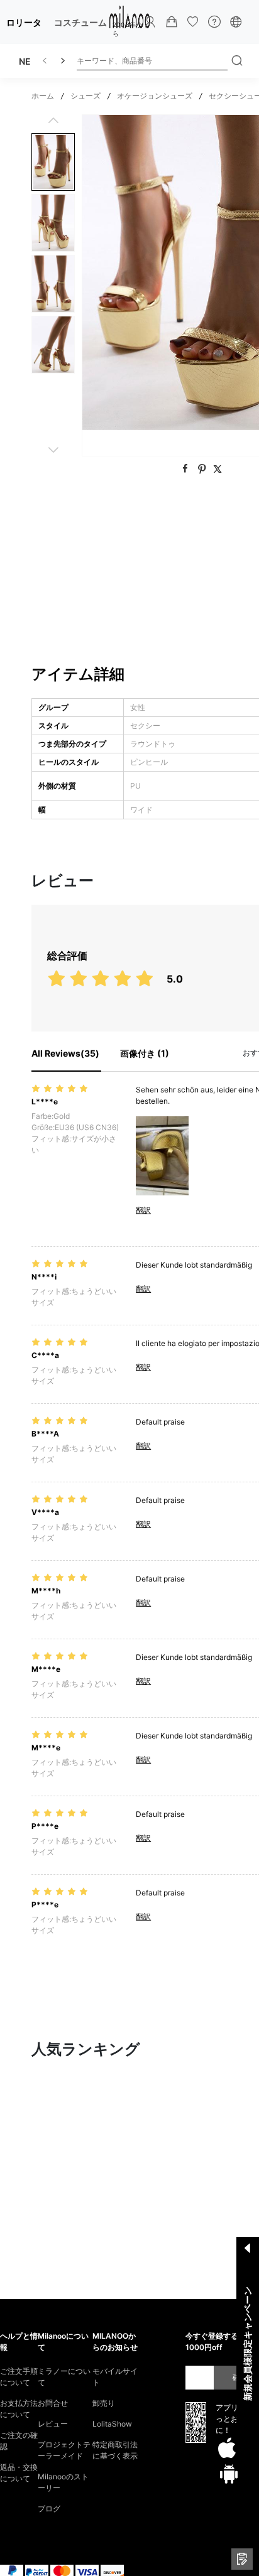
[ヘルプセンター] (214, 22)
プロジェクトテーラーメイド (64, 2450)
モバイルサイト (115, 2377)
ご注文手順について (19, 2377)
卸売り (104, 2403)
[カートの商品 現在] (172, 22)
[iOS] (227, 2449)
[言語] (236, 22)
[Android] (229, 2474)
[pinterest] (203, 469)
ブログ (49, 2509)
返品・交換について (19, 2473)
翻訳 (143, 1210)
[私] (150, 22)
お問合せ (53, 2403)
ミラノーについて (64, 2377)
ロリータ (24, 22)
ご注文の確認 (19, 2441)
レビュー (53, 2424)
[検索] (237, 61)
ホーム (43, 96)
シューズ (85, 96)
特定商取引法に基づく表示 (115, 2450)
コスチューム (80, 22)
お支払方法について (19, 2409)
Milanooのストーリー (63, 2482)
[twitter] (218, 469)
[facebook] (187, 469)
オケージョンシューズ (155, 96)
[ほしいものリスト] (193, 22)
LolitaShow (112, 2424)
